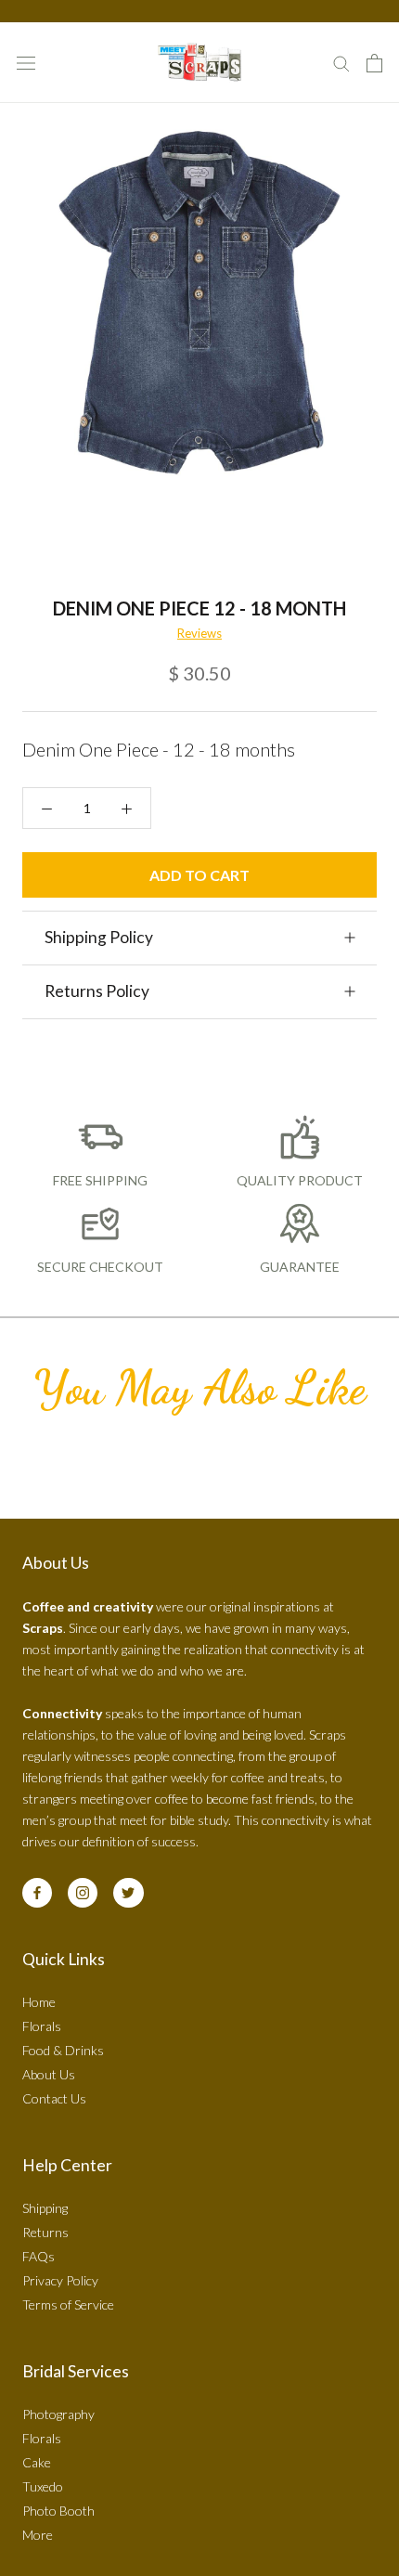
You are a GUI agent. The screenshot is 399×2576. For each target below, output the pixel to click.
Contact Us (54, 2098)
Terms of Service (68, 2304)
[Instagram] (83, 1893)
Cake (37, 2462)
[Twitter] (128, 1893)
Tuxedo (43, 2486)
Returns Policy (97, 991)
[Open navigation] (26, 63)
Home (39, 2002)
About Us (49, 2074)
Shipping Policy (99, 937)
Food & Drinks (63, 2050)
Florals (42, 2026)
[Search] (341, 63)
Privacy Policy (60, 2280)
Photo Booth (58, 2511)
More (38, 2535)
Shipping (45, 2208)
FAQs (39, 2256)
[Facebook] (37, 1893)
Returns (45, 2232)
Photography (58, 2414)
